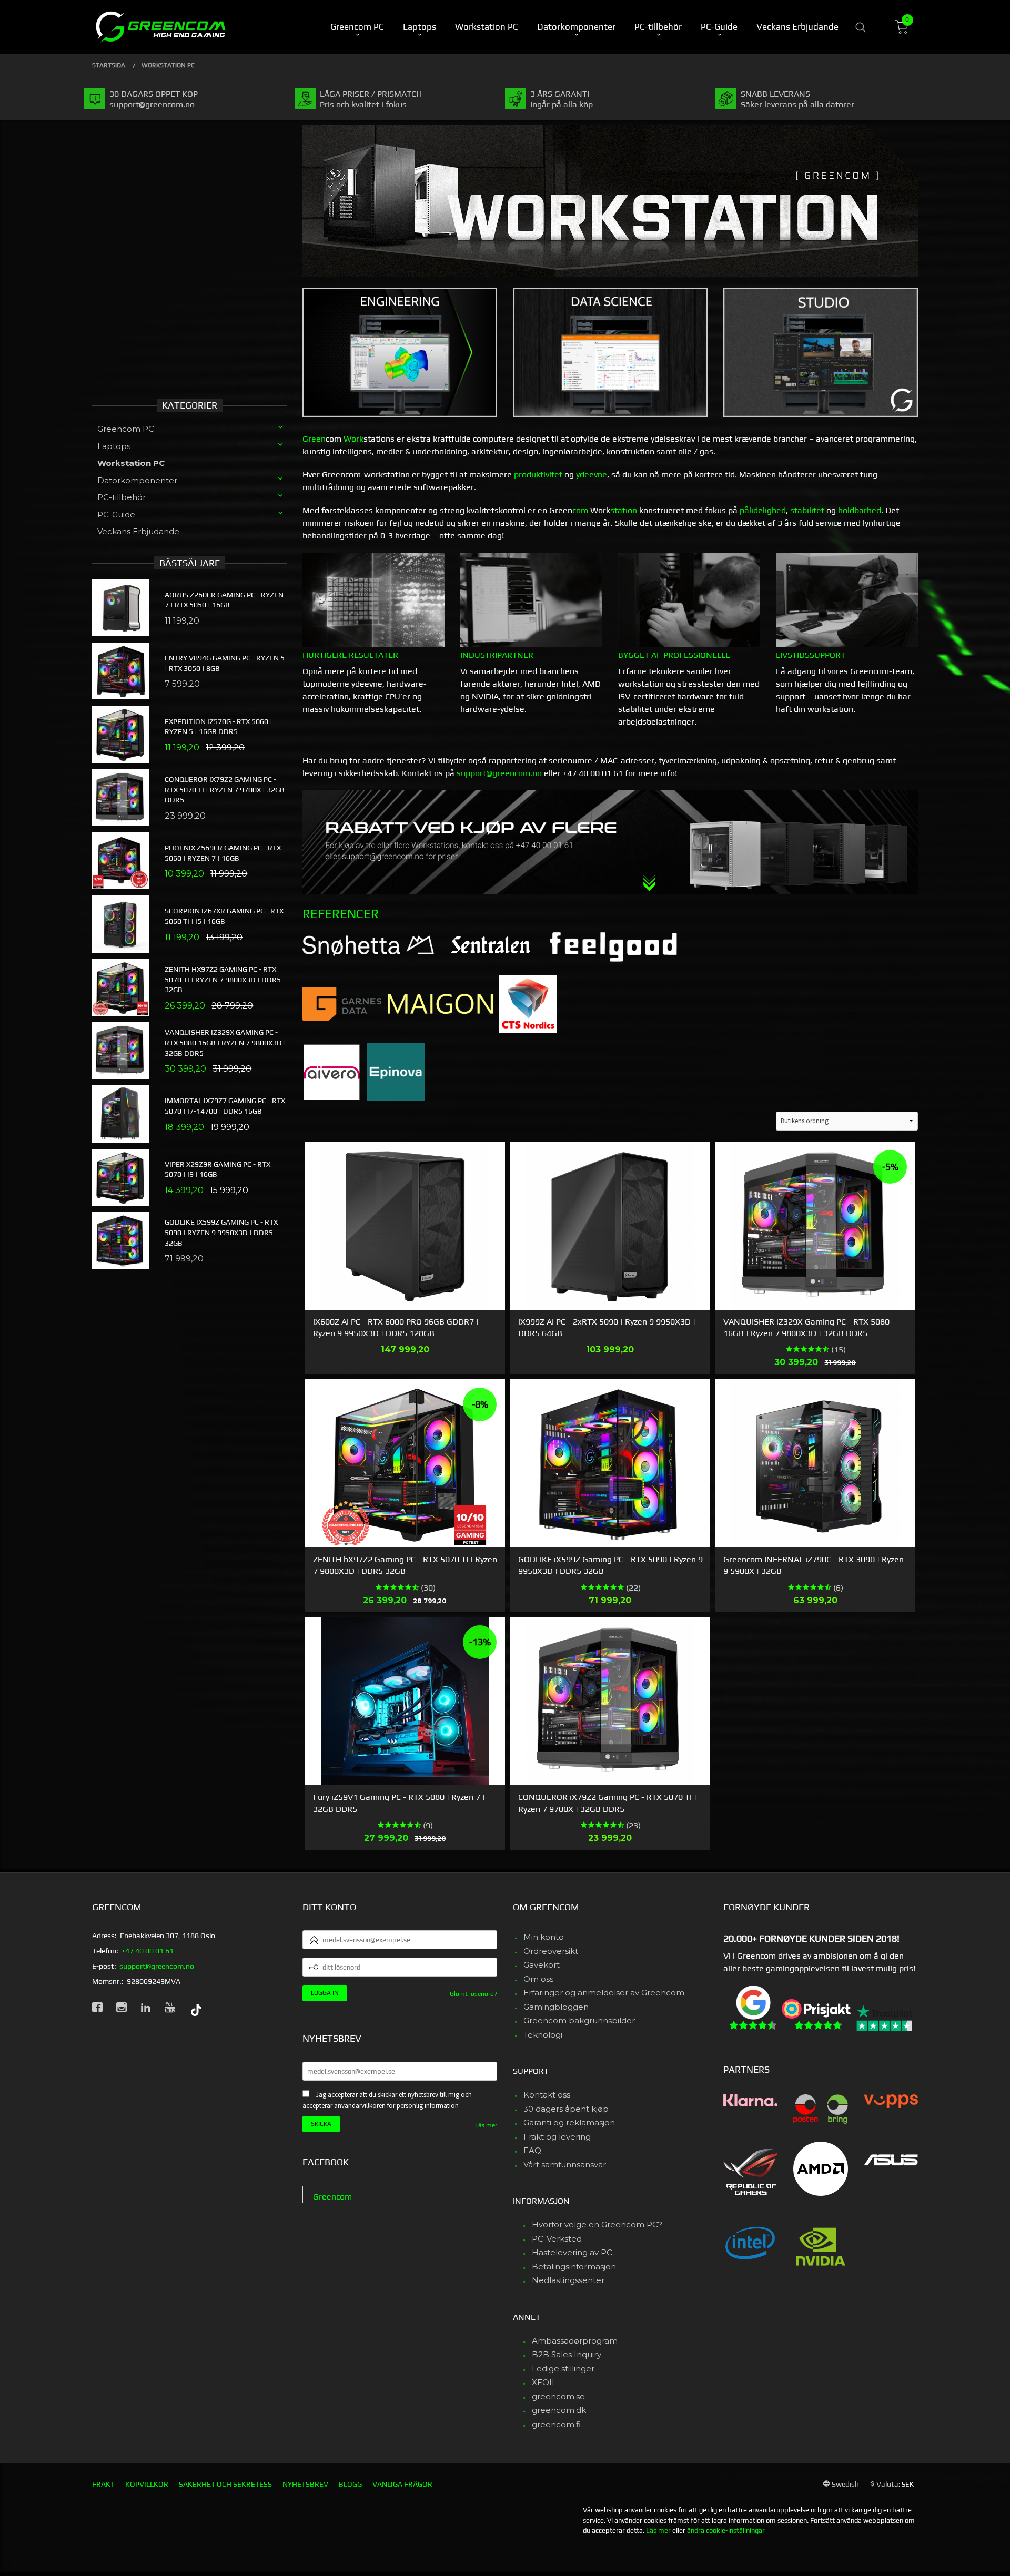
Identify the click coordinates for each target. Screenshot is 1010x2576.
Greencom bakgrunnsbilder (579, 2020)
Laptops (114, 446)
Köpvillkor (147, 2484)
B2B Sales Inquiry (567, 2354)
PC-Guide (116, 515)
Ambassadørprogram (575, 2341)
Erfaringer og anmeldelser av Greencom (604, 1993)
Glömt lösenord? (473, 1994)
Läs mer (486, 2125)
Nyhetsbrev (305, 2484)
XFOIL (544, 2382)
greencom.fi (556, 2424)
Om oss (538, 1979)
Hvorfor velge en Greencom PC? (597, 2224)
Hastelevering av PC (572, 2252)
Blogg (350, 2484)
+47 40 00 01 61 (148, 1951)
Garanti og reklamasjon (569, 2122)
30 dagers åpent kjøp (566, 2109)
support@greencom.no (499, 773)
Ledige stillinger (563, 2369)
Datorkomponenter (137, 480)
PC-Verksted (557, 2239)
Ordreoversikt (551, 1951)
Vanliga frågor (402, 2484)
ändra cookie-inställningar (726, 2531)
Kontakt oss (547, 2095)
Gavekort (542, 1965)
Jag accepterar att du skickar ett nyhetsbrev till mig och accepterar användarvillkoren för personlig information (387, 2100)
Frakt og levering (557, 2137)
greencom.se (558, 2396)
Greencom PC (126, 429)
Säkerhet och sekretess (225, 2484)
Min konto (544, 1937)
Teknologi (543, 2035)
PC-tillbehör (122, 497)
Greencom (332, 2197)
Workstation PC (131, 463)
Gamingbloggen (556, 2007)
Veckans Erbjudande (138, 531)
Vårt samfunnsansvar (565, 2165)
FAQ (532, 2150)
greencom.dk (559, 2410)
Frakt (103, 2484)
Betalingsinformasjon (574, 2267)
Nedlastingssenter (568, 2280)
